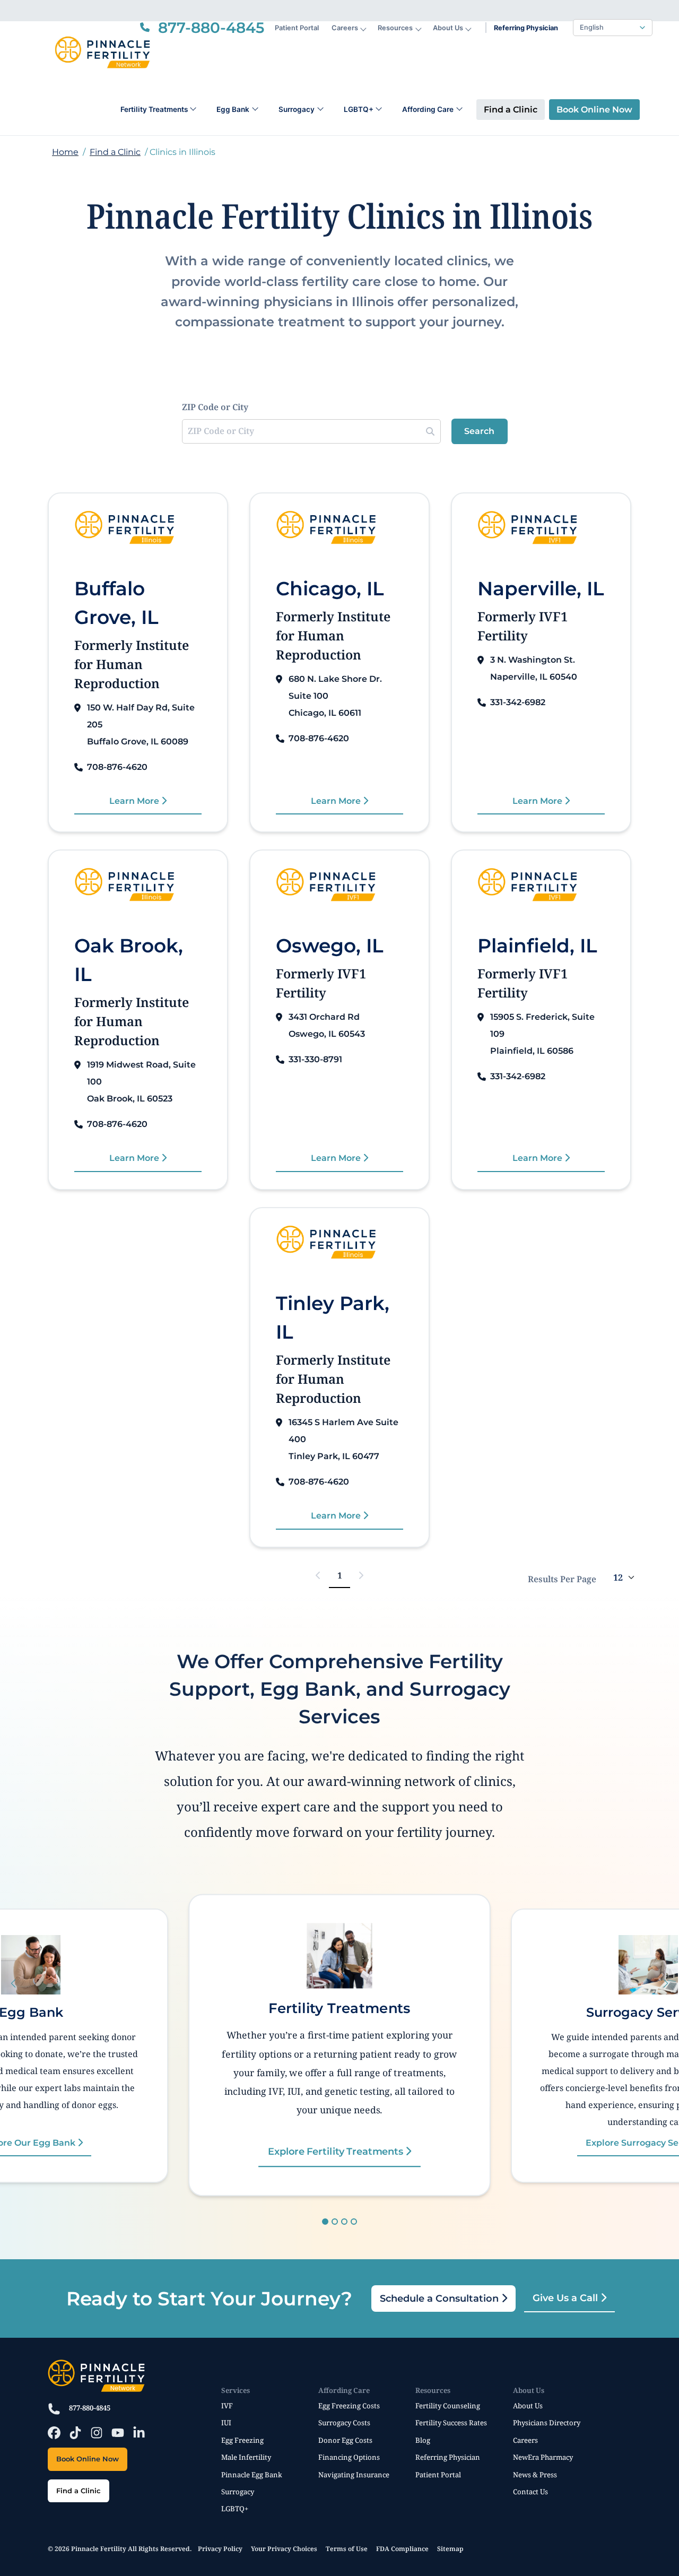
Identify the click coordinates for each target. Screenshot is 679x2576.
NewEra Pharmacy (543, 2457)
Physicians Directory (547, 2423)
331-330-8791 (315, 1059)
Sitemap (450, 2549)
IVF (227, 2406)
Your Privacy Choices (284, 2549)
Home (65, 152)
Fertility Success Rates (451, 2423)
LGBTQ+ (359, 109)
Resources (395, 28)
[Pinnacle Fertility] (102, 53)
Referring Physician (526, 28)
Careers (345, 28)
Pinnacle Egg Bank (252, 2475)
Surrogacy (297, 109)
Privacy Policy (220, 2549)
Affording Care (428, 109)
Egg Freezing (242, 2440)
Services (236, 2390)
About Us (448, 28)
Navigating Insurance (354, 2475)
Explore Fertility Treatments (337, 2151)
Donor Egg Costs (345, 2440)
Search (479, 431)
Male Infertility (246, 2457)
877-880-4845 (90, 2408)
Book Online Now (594, 110)
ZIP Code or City (215, 407)
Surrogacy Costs (344, 2423)
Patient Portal (297, 28)
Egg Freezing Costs (349, 2406)
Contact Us (530, 2492)
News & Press (535, 2475)
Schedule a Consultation (441, 2299)
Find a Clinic (511, 110)
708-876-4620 (117, 767)
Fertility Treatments (154, 109)
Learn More (135, 801)
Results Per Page (562, 1579)
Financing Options (349, 2457)
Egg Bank (233, 109)
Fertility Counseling (448, 2406)
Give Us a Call (567, 2298)
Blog (423, 2440)
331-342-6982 (518, 702)
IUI (226, 2423)
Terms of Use (347, 2549)
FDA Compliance (402, 2549)
